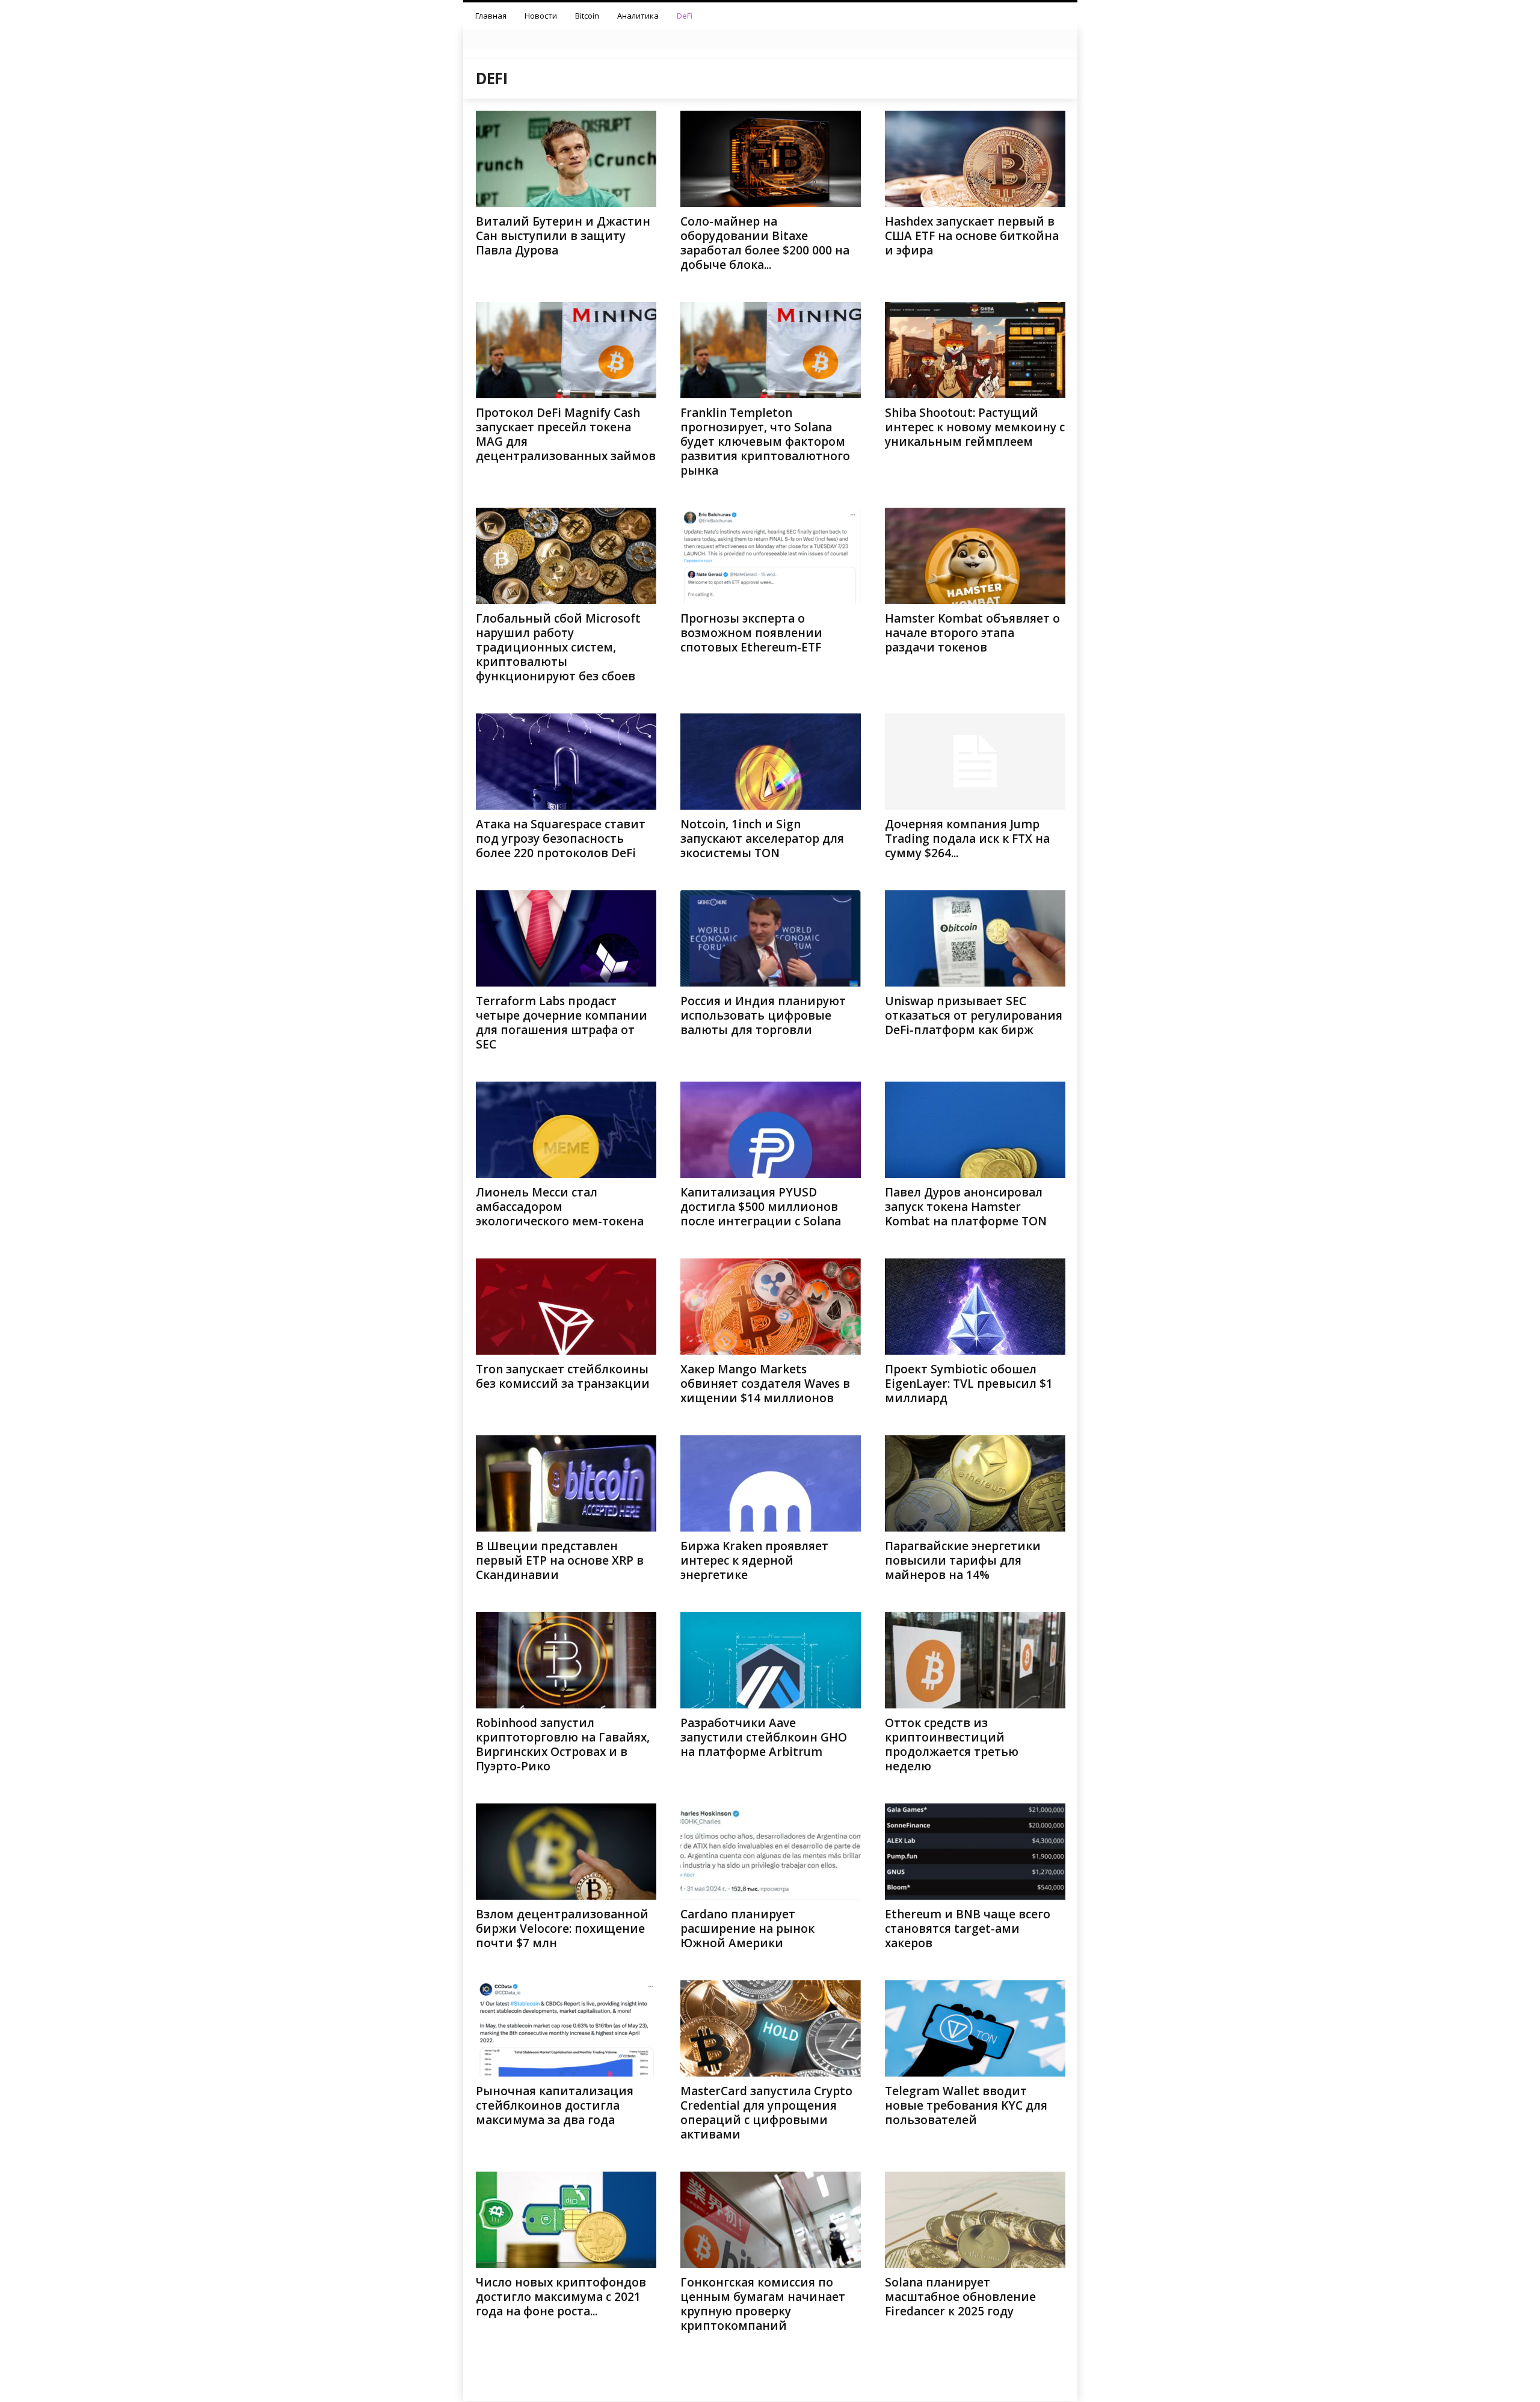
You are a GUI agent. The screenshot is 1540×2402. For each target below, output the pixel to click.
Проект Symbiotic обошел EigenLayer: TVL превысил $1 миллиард (969, 1384)
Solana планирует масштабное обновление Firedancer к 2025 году (960, 2297)
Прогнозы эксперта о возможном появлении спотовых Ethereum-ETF (751, 633)
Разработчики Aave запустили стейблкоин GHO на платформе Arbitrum (764, 1737)
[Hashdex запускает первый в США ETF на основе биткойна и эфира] (975, 159)
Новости (541, 16)
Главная (491, 16)
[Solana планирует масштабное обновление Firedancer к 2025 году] (975, 2220)
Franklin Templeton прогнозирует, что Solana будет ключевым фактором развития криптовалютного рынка (765, 442)
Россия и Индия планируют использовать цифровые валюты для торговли (763, 1015)
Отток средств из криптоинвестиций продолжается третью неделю (952, 1745)
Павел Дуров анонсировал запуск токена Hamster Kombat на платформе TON (966, 1207)
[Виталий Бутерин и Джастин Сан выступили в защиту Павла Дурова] (566, 159)
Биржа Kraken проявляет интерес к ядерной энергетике (754, 1560)
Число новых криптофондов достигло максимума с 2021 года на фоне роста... (561, 2297)
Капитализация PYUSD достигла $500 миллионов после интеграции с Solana (761, 1207)
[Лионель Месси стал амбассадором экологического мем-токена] (566, 1130)
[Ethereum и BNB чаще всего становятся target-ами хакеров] (975, 1852)
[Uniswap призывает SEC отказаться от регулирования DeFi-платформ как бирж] (975, 938)
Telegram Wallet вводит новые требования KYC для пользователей (966, 2105)
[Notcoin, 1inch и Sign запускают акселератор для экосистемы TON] (771, 762)
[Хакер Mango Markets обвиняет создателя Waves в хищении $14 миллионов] (771, 1307)
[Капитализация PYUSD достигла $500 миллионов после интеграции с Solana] (771, 1130)
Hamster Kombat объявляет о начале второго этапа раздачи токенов (972, 633)
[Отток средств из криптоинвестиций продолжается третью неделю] (975, 1660)
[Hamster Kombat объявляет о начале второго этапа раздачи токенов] (975, 556)
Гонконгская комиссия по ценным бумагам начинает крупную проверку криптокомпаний (763, 2304)
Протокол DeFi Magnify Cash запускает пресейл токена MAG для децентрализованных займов (566, 434)
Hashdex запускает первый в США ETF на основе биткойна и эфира (972, 236)
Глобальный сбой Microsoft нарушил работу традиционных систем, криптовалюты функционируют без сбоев (558, 647)
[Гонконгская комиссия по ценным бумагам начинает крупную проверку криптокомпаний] (771, 2220)
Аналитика (638, 16)
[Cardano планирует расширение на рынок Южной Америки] (771, 1852)
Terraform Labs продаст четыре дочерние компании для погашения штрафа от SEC (562, 1023)
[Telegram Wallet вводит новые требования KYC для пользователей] (975, 2028)
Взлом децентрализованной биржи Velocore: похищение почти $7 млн (562, 1929)
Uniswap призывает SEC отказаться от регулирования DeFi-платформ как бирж (974, 1015)
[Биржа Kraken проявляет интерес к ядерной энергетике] (771, 1483)
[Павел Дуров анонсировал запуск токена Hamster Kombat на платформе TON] (975, 1130)
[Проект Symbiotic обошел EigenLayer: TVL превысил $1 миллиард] (975, 1307)
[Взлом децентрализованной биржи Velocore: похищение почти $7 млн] (566, 1852)
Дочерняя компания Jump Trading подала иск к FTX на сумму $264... (967, 839)
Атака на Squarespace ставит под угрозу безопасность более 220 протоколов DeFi (561, 839)
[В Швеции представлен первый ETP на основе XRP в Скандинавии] (566, 1483)
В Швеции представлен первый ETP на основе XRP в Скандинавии (560, 1560)
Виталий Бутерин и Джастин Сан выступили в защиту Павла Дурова (563, 236)
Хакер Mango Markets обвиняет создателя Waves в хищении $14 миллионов (765, 1384)
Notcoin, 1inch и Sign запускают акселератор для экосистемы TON (762, 839)
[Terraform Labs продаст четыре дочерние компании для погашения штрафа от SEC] (566, 938)
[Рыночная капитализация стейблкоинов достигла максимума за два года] (566, 2028)
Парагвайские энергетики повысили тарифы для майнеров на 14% (963, 1560)
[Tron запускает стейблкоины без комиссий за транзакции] (566, 1307)
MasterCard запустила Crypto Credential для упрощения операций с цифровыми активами (766, 2113)
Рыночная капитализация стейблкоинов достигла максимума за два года (555, 2105)
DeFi (685, 16)
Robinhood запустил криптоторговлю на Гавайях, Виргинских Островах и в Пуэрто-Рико (563, 1745)
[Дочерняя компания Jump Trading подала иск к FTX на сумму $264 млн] (975, 762)
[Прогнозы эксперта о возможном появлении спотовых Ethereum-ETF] (771, 556)
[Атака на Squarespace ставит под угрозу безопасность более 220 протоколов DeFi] (566, 762)
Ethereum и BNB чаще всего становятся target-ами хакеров (968, 1929)
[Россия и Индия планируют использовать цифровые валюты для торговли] (771, 938)
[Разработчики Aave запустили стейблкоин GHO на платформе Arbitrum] (771, 1660)
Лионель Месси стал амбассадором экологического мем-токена (560, 1207)
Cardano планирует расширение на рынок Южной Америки (747, 1929)
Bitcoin (587, 16)
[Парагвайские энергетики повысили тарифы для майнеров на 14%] (975, 1483)
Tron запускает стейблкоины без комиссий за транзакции (563, 1376)
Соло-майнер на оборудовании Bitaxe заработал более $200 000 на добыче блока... (765, 243)
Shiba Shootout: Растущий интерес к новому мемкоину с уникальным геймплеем (975, 427)
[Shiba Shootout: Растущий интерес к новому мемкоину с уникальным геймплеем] (975, 350)
